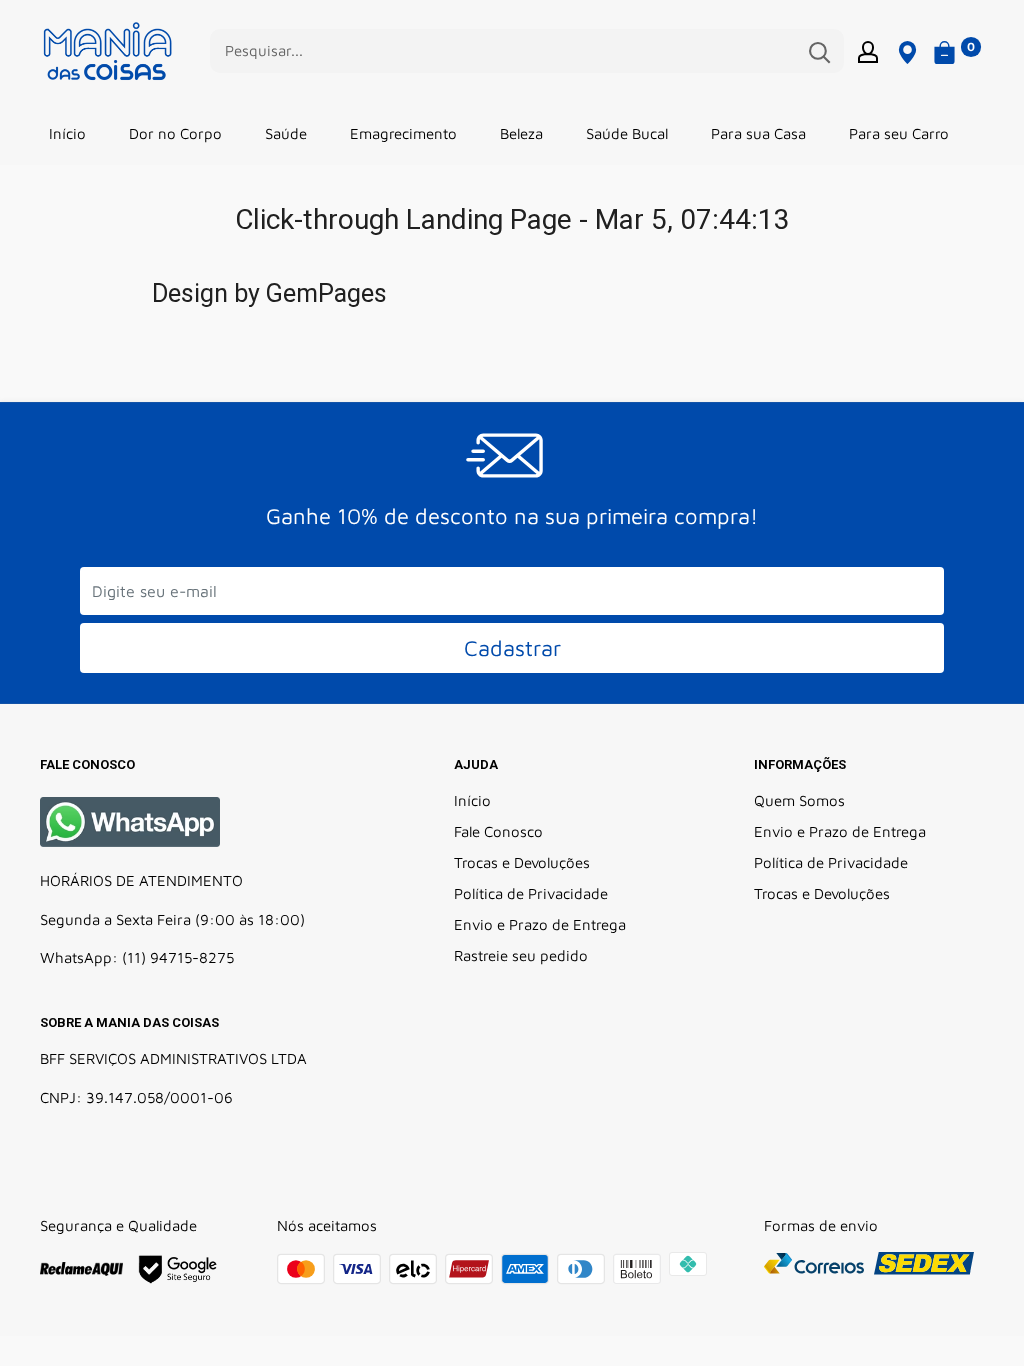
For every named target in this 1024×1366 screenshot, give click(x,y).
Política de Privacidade (531, 893)
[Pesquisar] (819, 51)
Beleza (521, 133)
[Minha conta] (868, 51)
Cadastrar (512, 648)
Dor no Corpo (175, 133)
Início (67, 133)
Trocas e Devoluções (522, 862)
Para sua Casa (758, 133)
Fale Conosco (498, 831)
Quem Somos (799, 800)
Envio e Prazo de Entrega (540, 924)
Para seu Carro (899, 133)
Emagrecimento (403, 133)
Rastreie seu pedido (521, 955)
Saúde (286, 133)
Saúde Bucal (627, 133)
